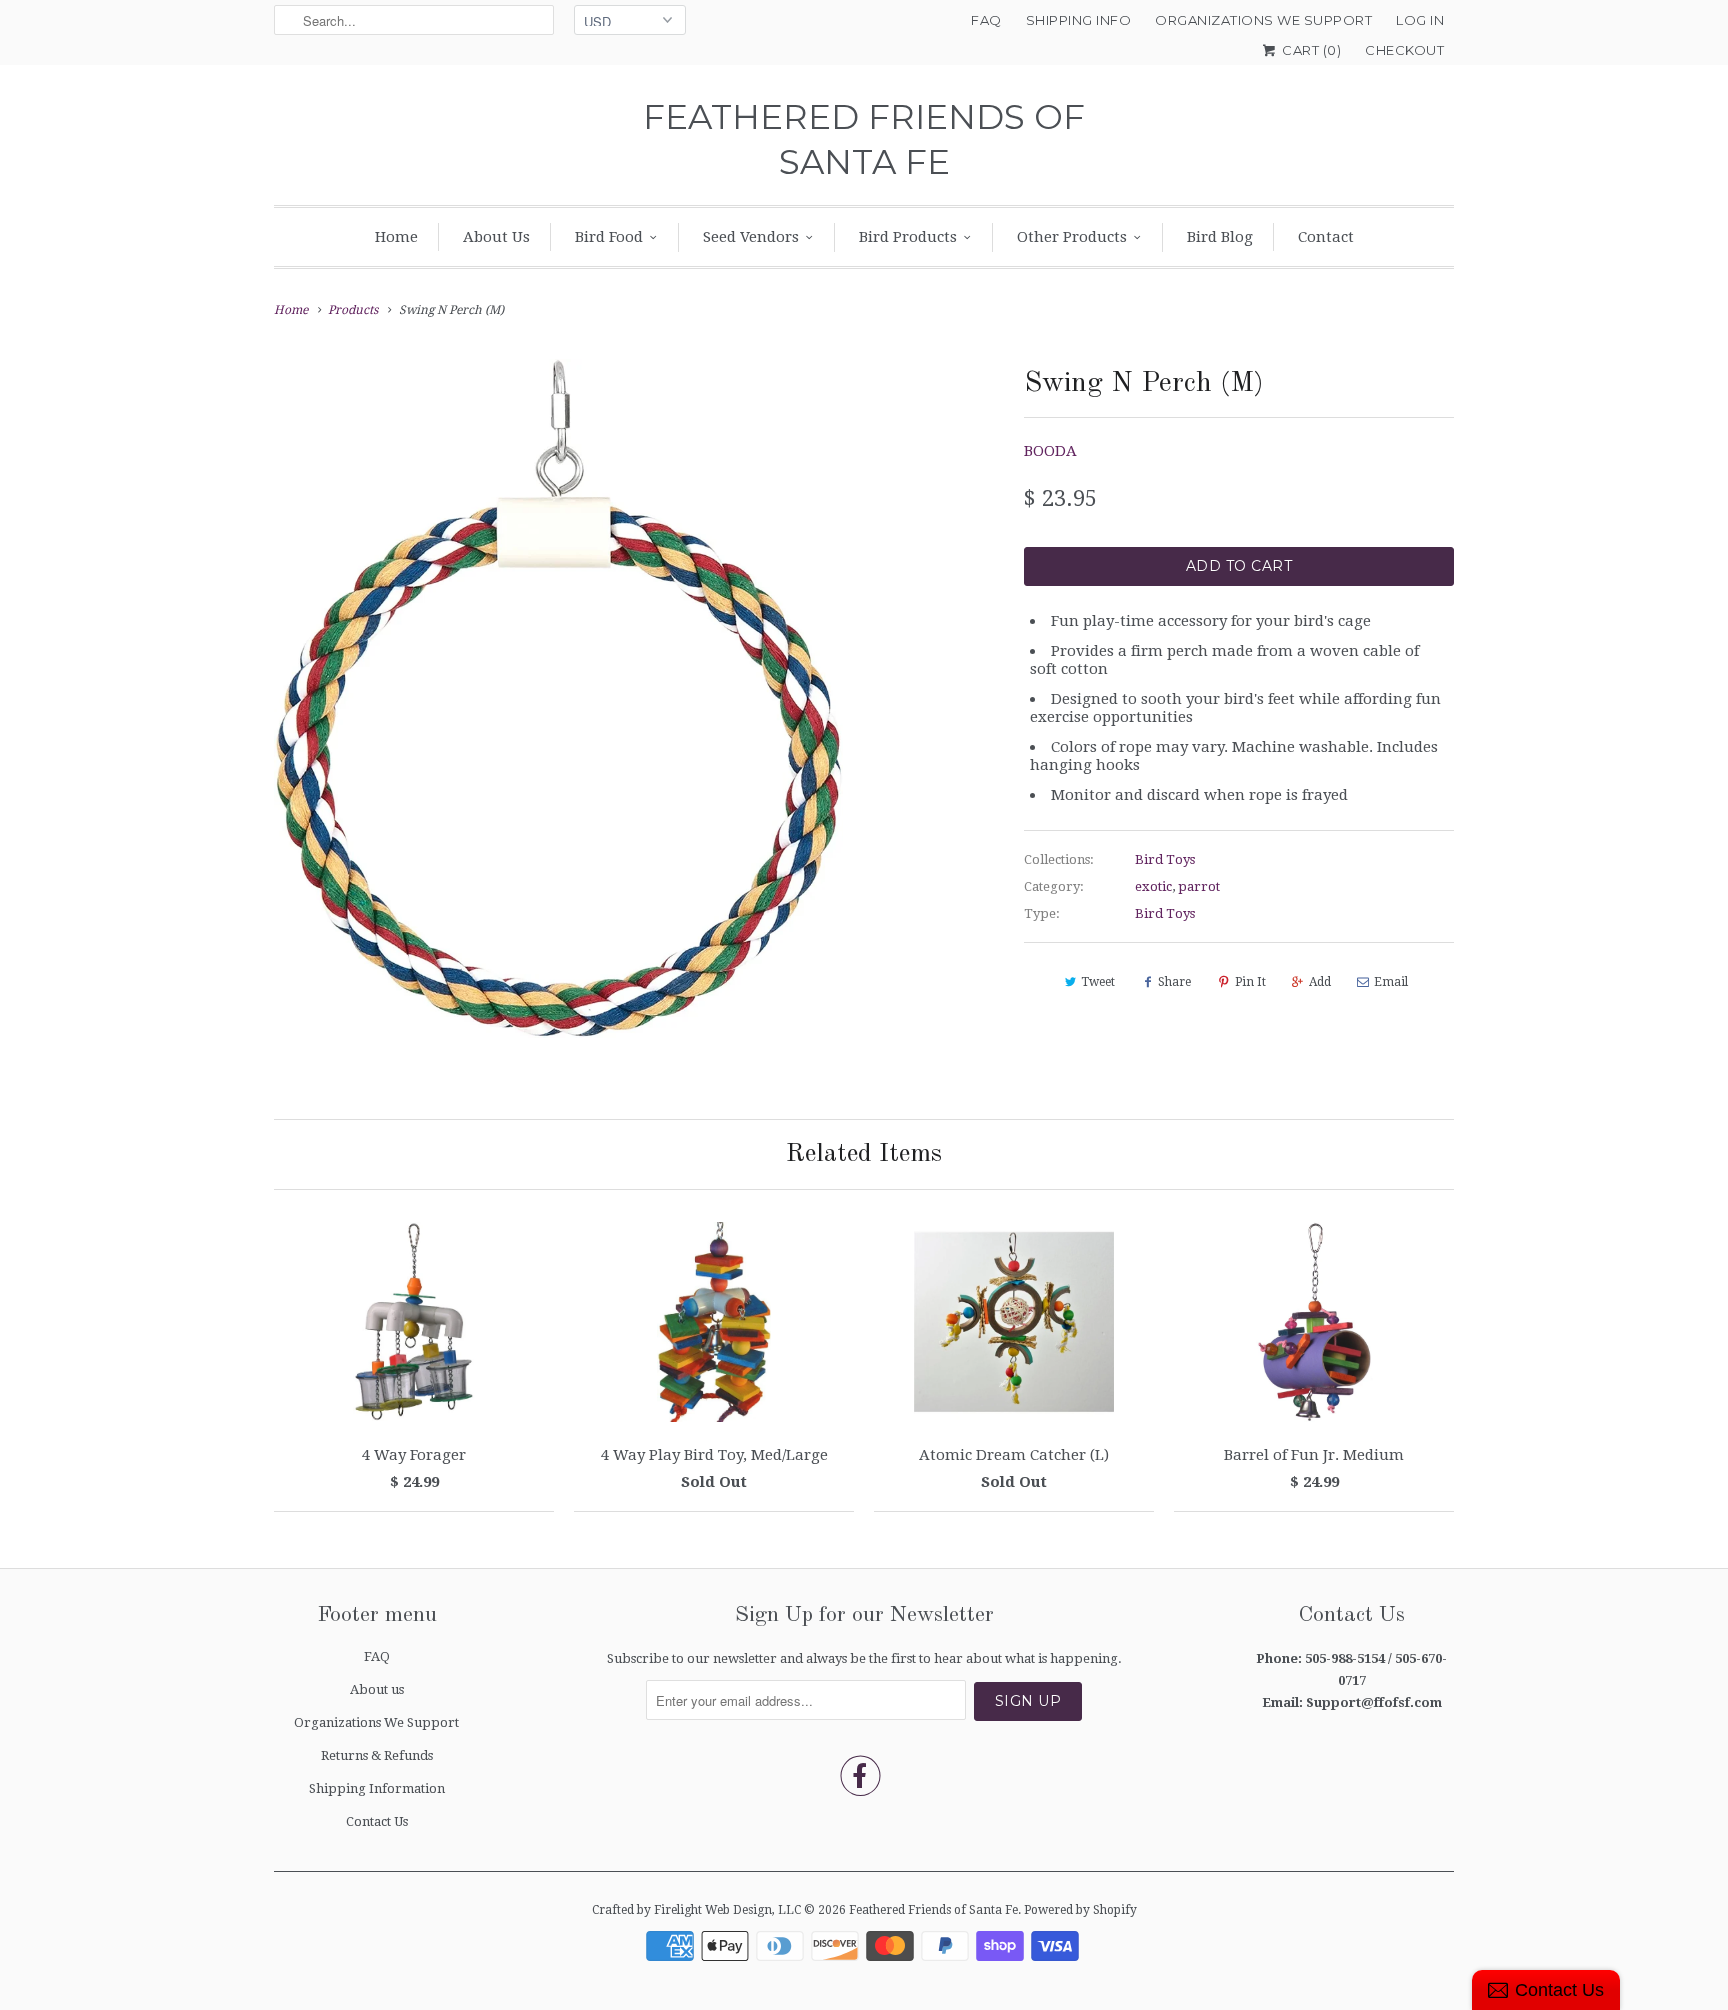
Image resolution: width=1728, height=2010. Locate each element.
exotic (1153, 886)
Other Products (1072, 237)
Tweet (1098, 982)
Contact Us (377, 1821)
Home (396, 237)
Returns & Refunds (377, 1755)
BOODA (1050, 451)
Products (353, 310)
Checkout (1404, 50)
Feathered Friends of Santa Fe (864, 139)
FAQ (986, 20)
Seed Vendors (751, 237)
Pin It (1250, 982)
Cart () (1310, 50)
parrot (1199, 886)
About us (377, 1689)
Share (1174, 982)
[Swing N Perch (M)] (558, 698)
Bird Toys (1165, 859)
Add (1320, 982)
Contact (1326, 237)
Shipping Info (1079, 20)
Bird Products (908, 237)
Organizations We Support (1263, 20)
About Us (496, 237)
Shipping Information (377, 1788)
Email (1391, 982)
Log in (1420, 20)
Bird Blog (1220, 237)
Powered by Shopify (1080, 1910)
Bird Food (609, 237)
